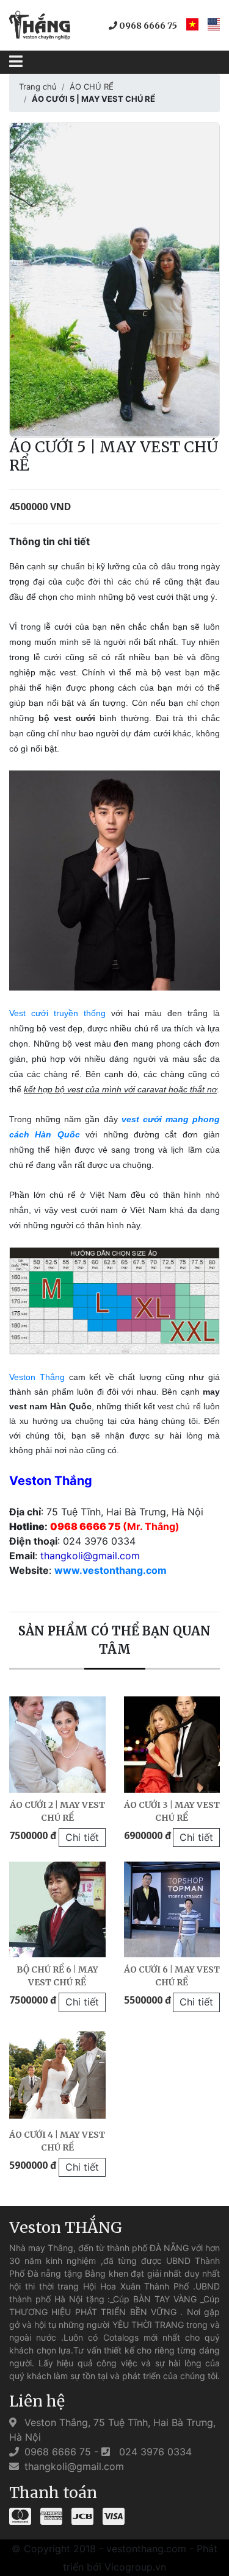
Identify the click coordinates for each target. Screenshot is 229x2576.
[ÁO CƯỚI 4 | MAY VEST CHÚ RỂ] (57, 2075)
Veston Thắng (37, 1377)
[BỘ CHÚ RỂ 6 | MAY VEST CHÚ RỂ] (57, 1910)
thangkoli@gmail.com (73, 2466)
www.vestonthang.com (111, 1570)
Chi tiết (82, 1837)
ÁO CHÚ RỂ (92, 87)
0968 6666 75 (147, 26)
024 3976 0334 (154, 2452)
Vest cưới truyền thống (57, 1013)
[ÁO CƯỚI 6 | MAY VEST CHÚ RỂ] (172, 1910)
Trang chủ (38, 87)
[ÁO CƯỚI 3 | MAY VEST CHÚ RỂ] (172, 1745)
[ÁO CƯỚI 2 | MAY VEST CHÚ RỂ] (57, 1745)
